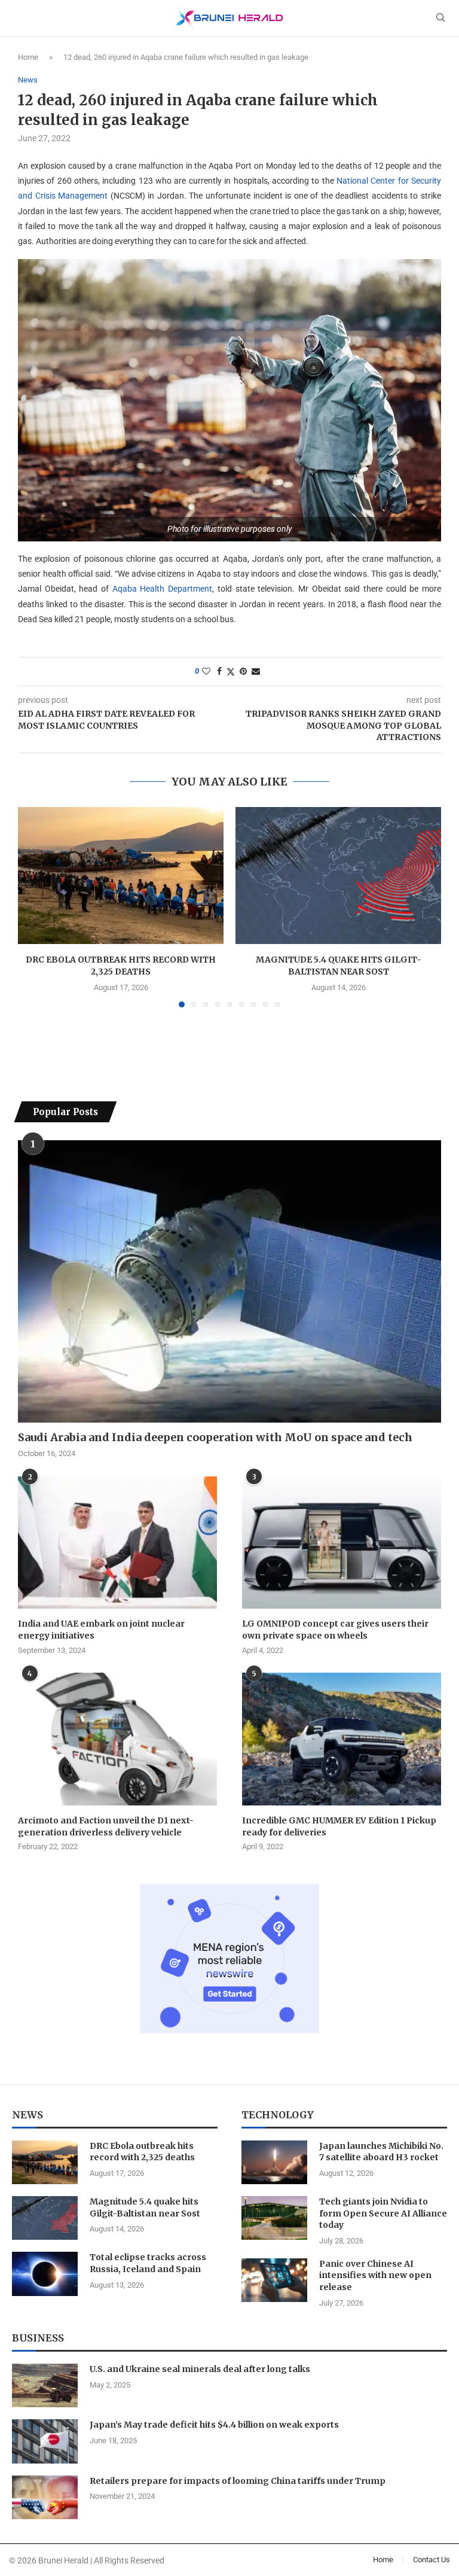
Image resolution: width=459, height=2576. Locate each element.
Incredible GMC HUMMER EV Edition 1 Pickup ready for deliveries (339, 1826)
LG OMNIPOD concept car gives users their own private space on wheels (335, 1630)
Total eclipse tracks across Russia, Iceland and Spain (148, 2263)
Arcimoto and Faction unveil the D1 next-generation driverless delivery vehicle (106, 1826)
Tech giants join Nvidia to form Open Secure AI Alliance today (383, 2213)
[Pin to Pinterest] (243, 671)
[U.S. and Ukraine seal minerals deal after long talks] (45, 2385)
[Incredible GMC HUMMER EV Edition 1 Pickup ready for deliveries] (342, 1739)
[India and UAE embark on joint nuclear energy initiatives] (117, 1543)
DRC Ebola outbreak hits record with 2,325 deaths (121, 966)
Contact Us (432, 2560)
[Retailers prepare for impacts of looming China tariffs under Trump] (45, 2497)
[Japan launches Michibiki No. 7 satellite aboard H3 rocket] (274, 2162)
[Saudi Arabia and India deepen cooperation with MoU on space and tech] (229, 1281)
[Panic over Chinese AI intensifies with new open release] (274, 2280)
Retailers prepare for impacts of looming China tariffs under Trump (238, 2481)
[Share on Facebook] (219, 671)
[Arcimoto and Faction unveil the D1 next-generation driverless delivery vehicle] (117, 1739)
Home (28, 57)
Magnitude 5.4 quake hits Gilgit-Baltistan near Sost (339, 966)
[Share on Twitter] (231, 672)
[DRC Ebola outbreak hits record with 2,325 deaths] (121, 876)
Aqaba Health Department (162, 589)
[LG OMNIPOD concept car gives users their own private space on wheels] (342, 1543)
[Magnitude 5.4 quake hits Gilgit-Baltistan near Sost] (338, 876)
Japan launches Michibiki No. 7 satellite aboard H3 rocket (381, 2152)
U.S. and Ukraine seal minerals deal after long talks (200, 2369)
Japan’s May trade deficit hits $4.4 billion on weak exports (214, 2425)
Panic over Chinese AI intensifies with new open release (375, 2275)
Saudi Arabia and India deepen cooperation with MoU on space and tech (215, 1437)
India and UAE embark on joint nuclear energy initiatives (101, 1630)
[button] (34, 907)
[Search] (440, 18)
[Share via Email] (256, 671)
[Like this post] (206, 671)
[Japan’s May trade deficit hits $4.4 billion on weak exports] (45, 2441)
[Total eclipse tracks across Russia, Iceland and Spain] (45, 2274)
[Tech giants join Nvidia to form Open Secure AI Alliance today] (274, 2218)
